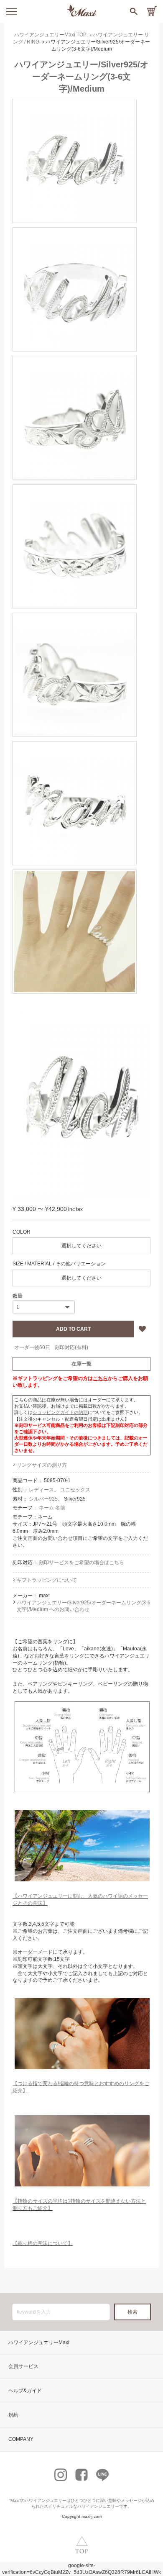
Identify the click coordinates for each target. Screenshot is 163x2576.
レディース (41, 1490)
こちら (100, 1378)
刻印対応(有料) (71, 1347)
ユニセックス (75, 1490)
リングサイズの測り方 (42, 1465)
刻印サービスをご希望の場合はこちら (81, 1563)
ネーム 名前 (52, 1508)
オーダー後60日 (32, 1347)
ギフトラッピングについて (47, 1580)
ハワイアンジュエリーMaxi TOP (50, 35)
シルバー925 (43, 1499)
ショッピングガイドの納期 (60, 1412)
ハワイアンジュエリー (46, 2500)
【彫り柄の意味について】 (43, 2243)
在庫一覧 (81, 1364)
